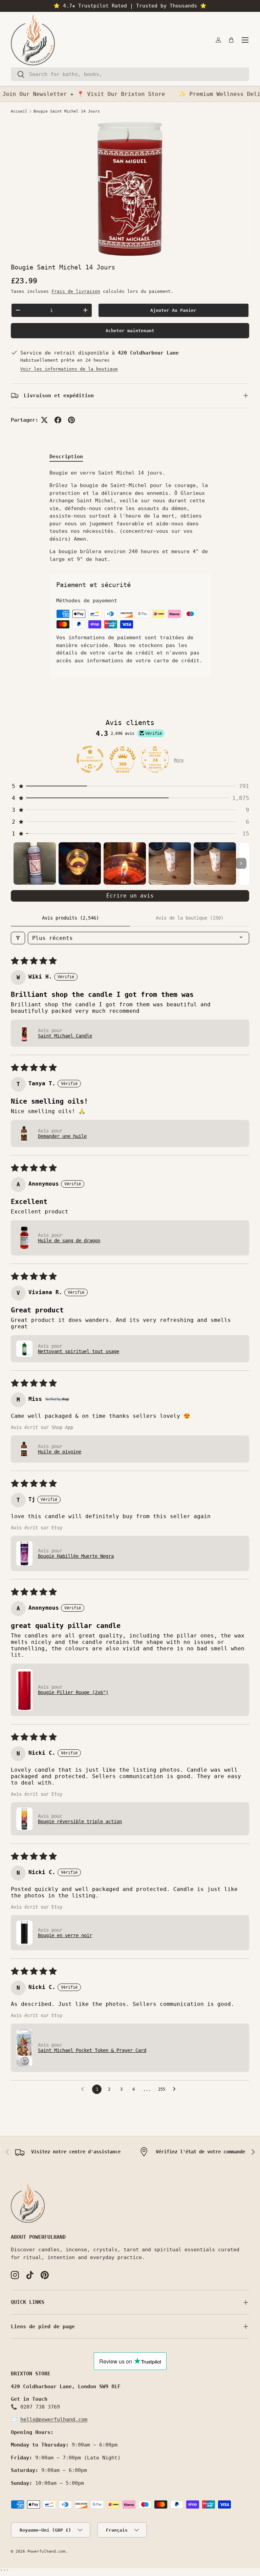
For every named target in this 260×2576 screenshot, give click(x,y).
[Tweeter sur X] (44, 420)
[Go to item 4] (170, 863)
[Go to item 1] (35, 863)
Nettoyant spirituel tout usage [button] (79, 1351)
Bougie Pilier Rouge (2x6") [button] (73, 1692)
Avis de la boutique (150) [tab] (190, 918)
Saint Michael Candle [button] (65, 1036)
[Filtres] (18, 938)
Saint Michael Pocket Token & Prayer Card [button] (92, 2050)
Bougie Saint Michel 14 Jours (67, 111)
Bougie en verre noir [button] (65, 1935)
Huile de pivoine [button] (60, 1452)
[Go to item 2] (80, 863)
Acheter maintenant (130, 331)
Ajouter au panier (173, 310)
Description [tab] (66, 457)
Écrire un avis (130, 896)
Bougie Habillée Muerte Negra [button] (76, 1556)
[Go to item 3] (125, 863)
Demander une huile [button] (62, 1136)
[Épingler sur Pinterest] (71, 420)
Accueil (19, 111)
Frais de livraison (76, 291)
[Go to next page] (176, 2089)
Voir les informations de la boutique (69, 369)
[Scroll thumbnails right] (241, 863)
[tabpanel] (130, 516)
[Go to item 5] (215, 863)
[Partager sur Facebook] (58, 420)
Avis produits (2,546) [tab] (70, 918)
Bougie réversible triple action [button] (80, 1822)
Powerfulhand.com (46, 2551)
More (179, 760)
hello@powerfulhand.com (54, 2419)
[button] (231, 40)
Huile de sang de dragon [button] (69, 1241)
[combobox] (130, 74)
